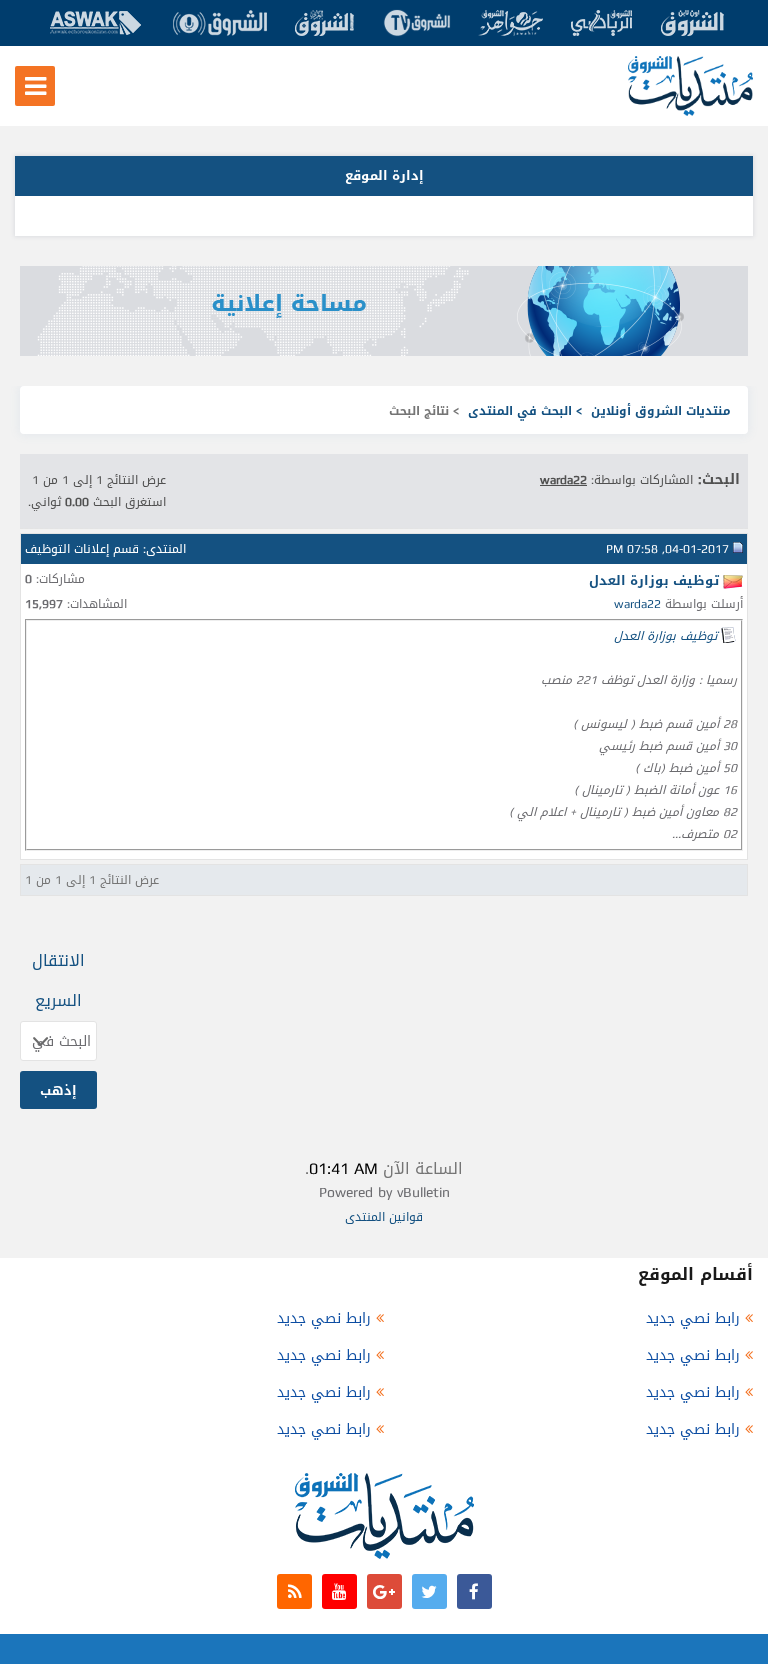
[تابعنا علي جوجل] (384, 1591)
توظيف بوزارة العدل (665, 636)
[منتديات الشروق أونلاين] (690, 111)
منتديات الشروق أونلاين (661, 411)
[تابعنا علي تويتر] (429, 1591)
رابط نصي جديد (693, 1318)
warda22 (637, 604)
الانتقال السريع (58, 980)
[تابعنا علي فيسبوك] (474, 1591)
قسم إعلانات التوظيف (82, 549)
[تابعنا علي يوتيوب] (339, 1591)
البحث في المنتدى (520, 411)
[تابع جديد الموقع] (294, 1591)
